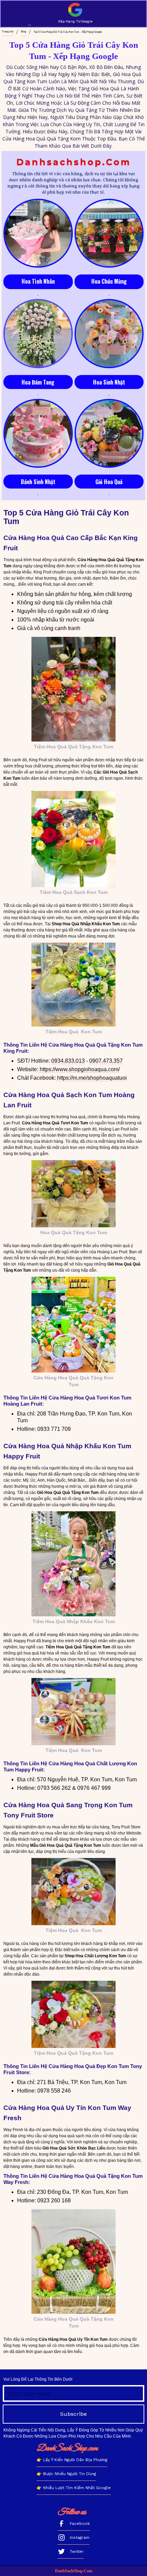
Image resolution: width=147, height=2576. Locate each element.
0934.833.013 (68, 1061)
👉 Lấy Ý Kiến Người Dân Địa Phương (72, 2460)
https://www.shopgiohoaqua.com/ (79, 1069)
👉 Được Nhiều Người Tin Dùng (66, 2474)
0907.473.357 (106, 1061)
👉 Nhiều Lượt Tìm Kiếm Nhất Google (74, 2488)
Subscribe (73, 2414)
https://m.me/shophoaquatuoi (91, 1078)
